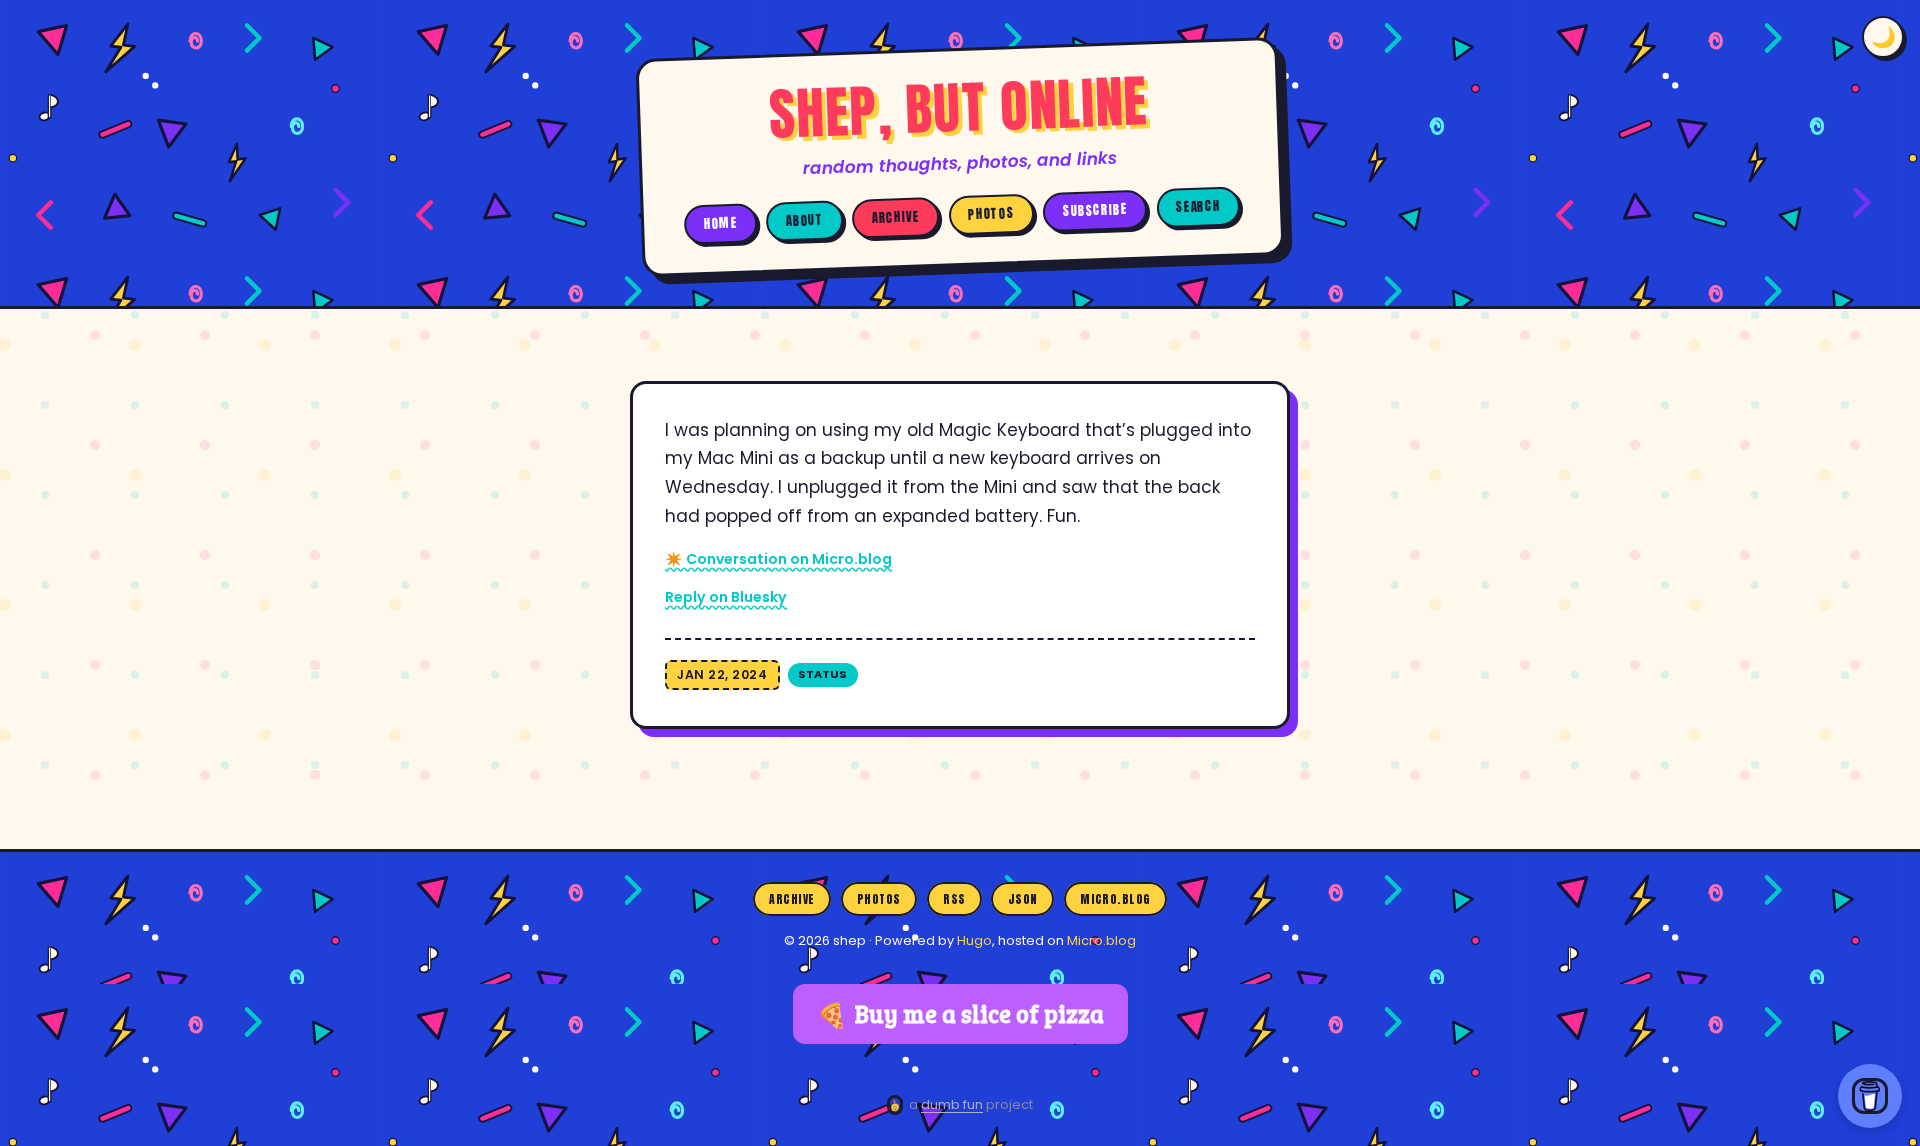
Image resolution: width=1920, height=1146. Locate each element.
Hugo (974, 940)
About (805, 220)
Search (1198, 206)
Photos (991, 214)
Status (822, 674)
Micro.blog (1115, 899)
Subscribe (1095, 210)
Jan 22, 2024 (722, 674)
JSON (1023, 899)
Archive (896, 217)
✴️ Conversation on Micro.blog (778, 559)
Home (721, 223)
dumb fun (952, 1104)
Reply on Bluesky (726, 597)
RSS (954, 899)
